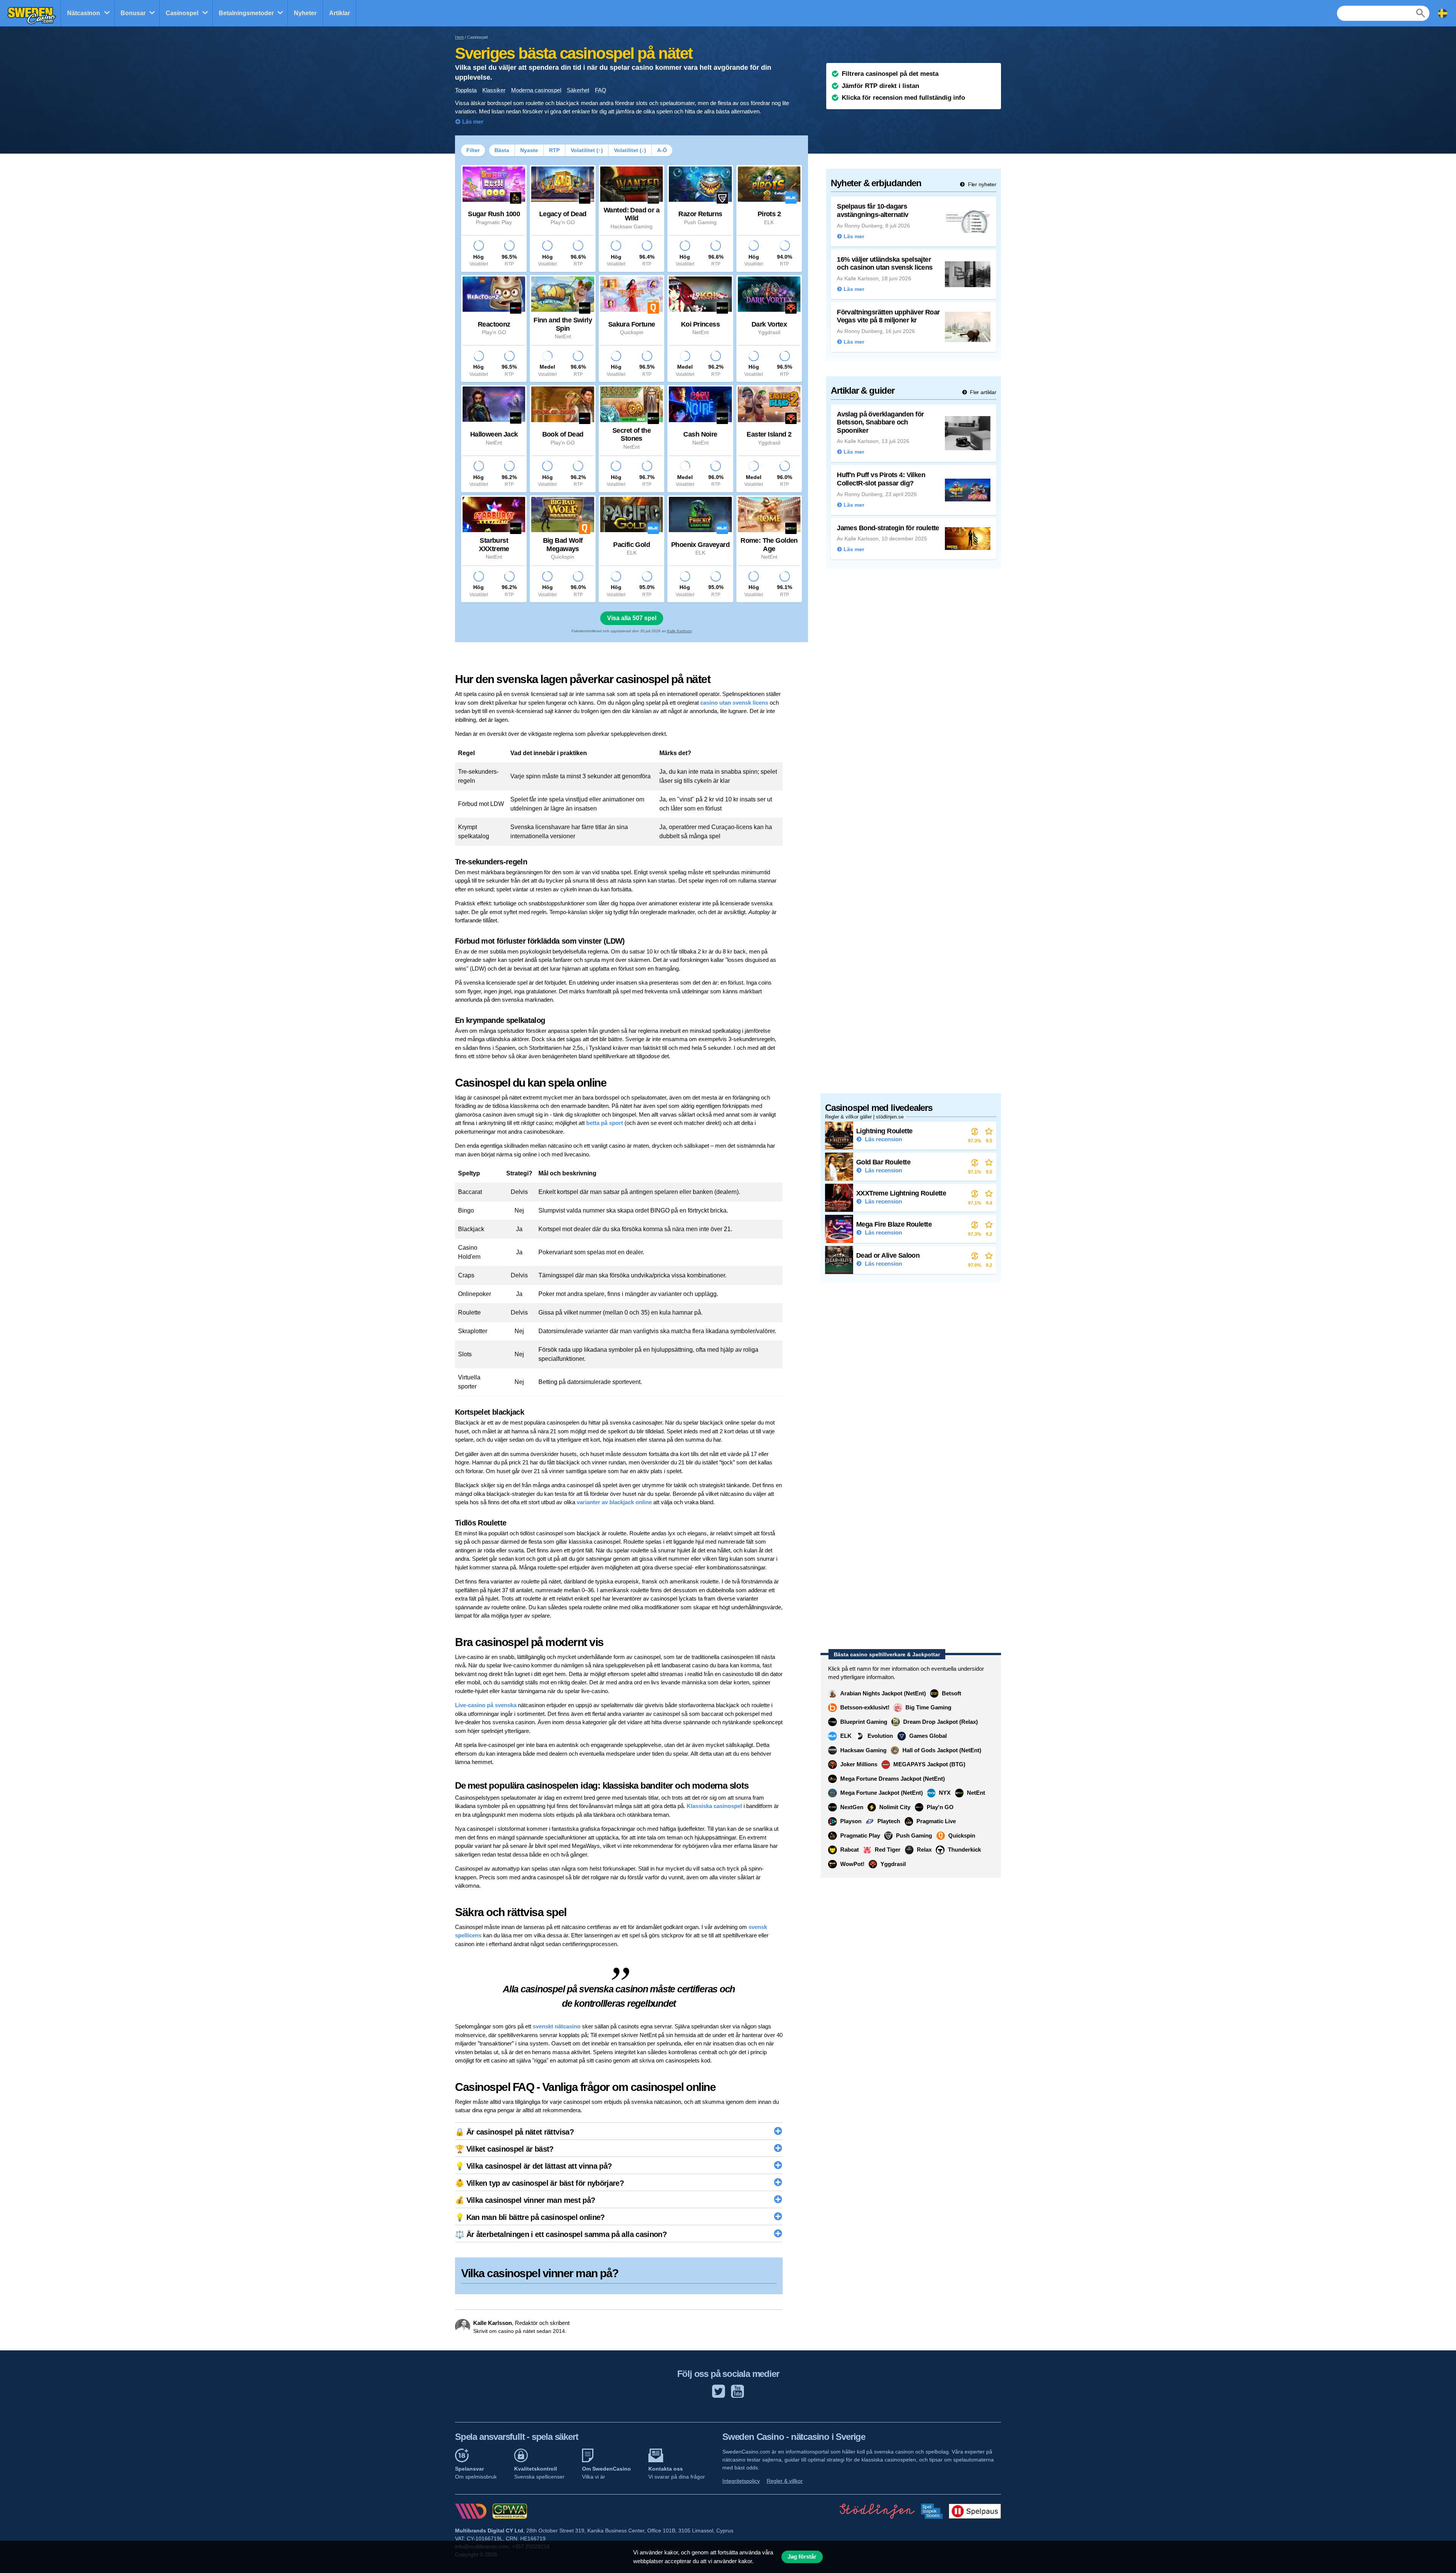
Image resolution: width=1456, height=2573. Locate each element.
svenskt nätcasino (557, 2026)
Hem (459, 37)
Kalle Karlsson (679, 631)
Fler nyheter (981, 184)
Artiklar (340, 13)
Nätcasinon (84, 13)
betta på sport (605, 1123)
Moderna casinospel (536, 90)
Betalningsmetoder (246, 13)
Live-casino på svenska (486, 1705)
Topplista (466, 90)
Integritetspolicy (741, 2481)
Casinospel (182, 13)
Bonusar (133, 13)
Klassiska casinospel (714, 1806)
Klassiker (494, 90)
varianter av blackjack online (614, 1502)
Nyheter (305, 13)
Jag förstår (802, 2557)
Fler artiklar (982, 392)
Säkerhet (578, 90)
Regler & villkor (785, 2481)
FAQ (601, 90)
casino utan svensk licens (734, 703)
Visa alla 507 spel (632, 618)
